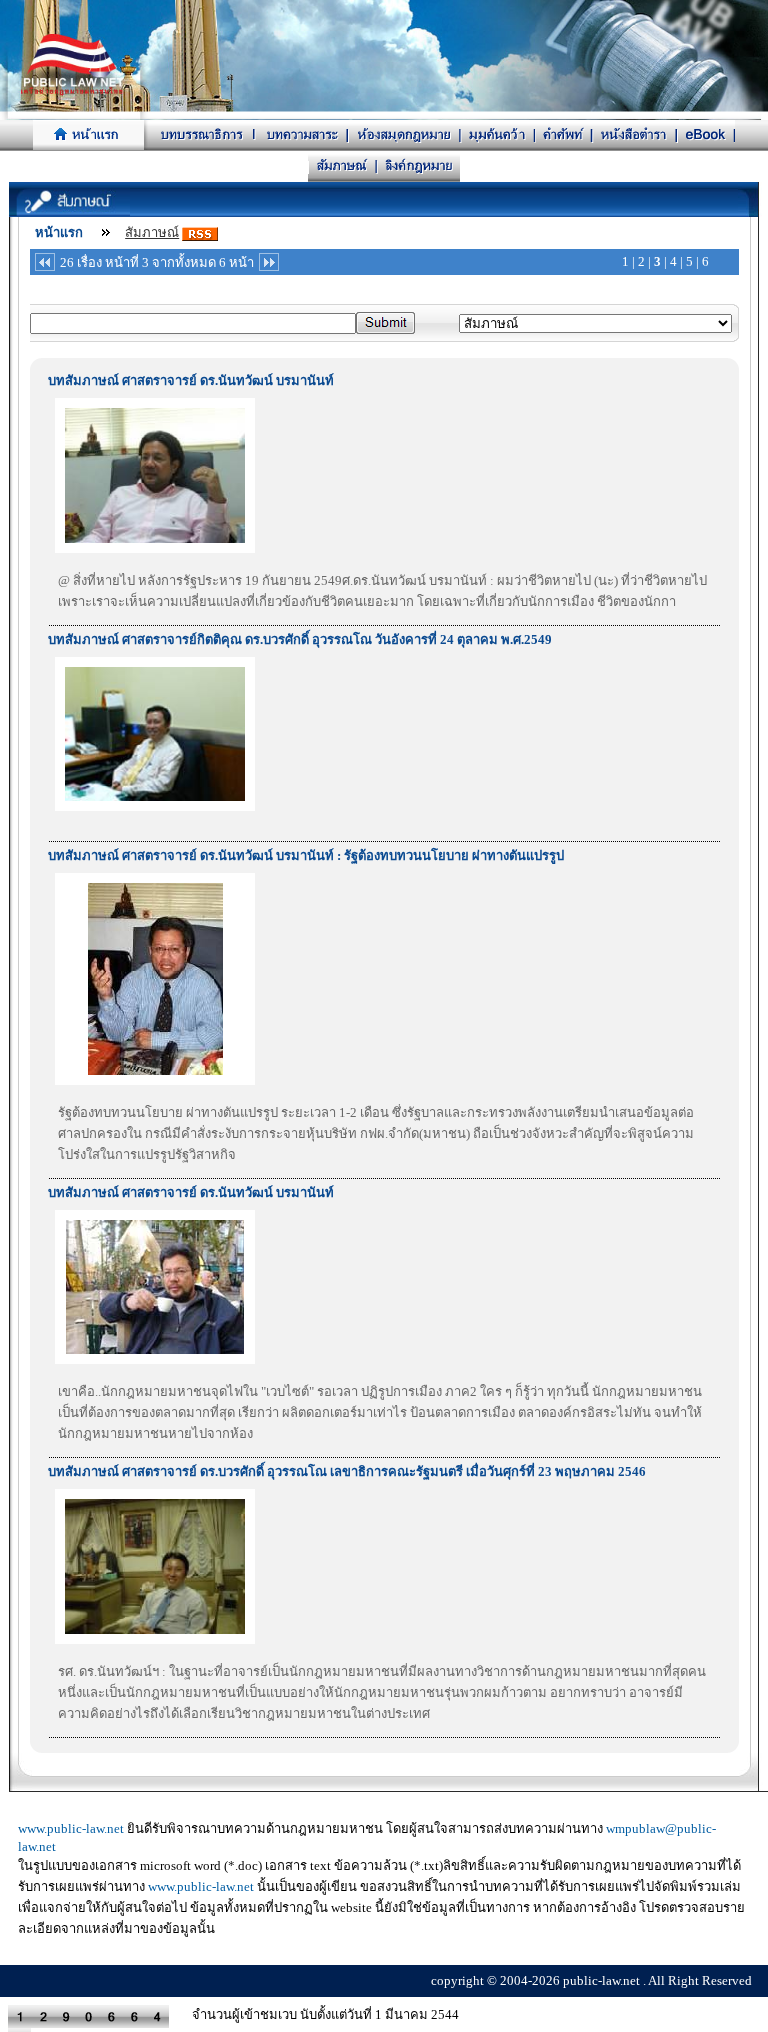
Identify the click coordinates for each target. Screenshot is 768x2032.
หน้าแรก (59, 232)
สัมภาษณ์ (152, 232)
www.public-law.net (71, 1828)
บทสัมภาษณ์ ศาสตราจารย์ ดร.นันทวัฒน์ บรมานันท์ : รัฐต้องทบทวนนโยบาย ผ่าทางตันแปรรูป (306, 855)
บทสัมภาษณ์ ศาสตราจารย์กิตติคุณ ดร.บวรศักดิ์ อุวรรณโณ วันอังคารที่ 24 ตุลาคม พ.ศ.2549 (300, 639)
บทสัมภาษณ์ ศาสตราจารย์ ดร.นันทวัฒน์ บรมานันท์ (191, 380)
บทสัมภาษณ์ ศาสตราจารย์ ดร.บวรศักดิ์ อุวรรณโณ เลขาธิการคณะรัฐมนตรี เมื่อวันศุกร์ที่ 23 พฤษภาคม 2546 (347, 1471)
